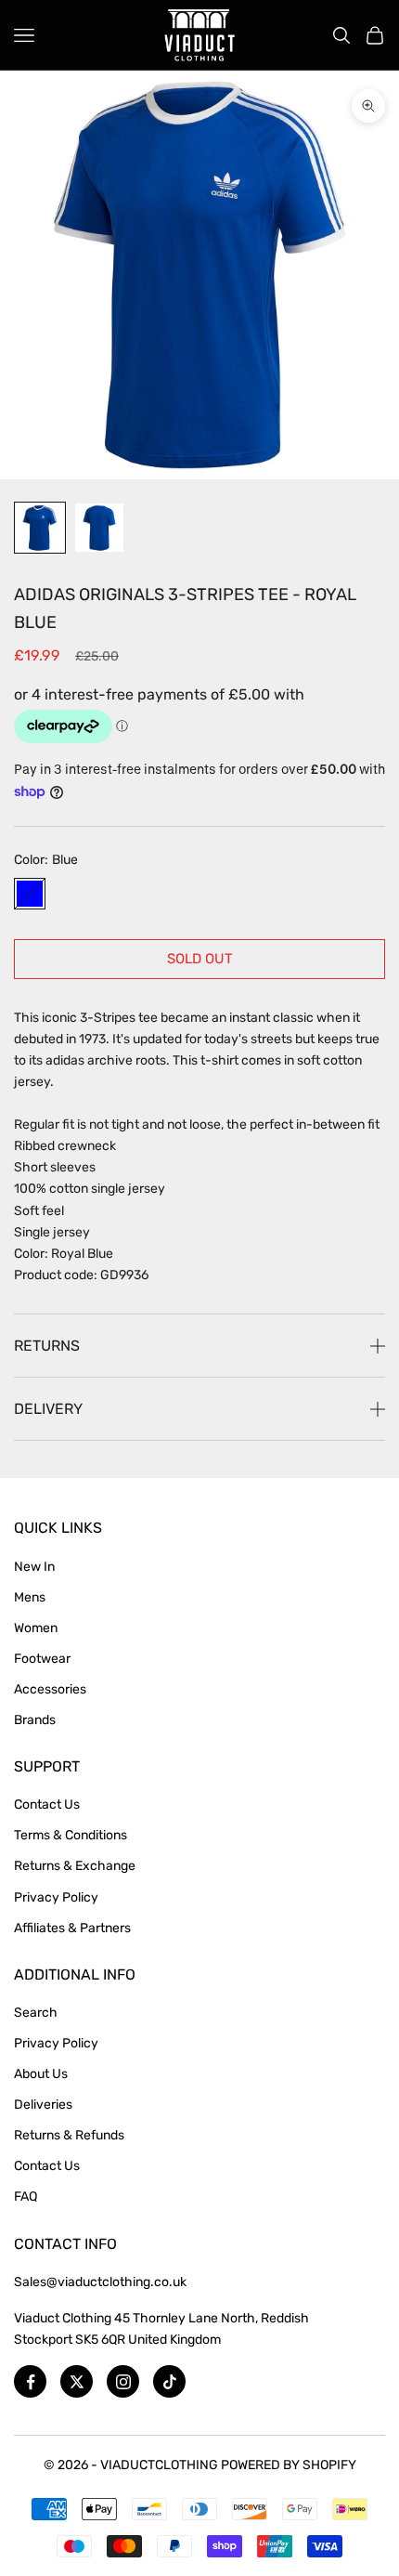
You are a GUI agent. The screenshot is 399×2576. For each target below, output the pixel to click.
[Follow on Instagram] (123, 2381)
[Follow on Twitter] (77, 2381)
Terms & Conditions (71, 1835)
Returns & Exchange (75, 1866)
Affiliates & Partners (72, 1928)
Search (36, 2013)
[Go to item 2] (99, 528)
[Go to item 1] (40, 528)
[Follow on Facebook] (30, 2381)
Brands (35, 1720)
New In (34, 1567)
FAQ (26, 2197)
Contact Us (47, 1805)
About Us (41, 2074)
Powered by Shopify (289, 2465)
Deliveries (43, 2105)
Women (36, 1628)
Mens (30, 1597)
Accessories (50, 1689)
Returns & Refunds (69, 2135)
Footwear (42, 1659)
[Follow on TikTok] (169, 2381)
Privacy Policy (56, 1897)
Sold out (200, 959)
